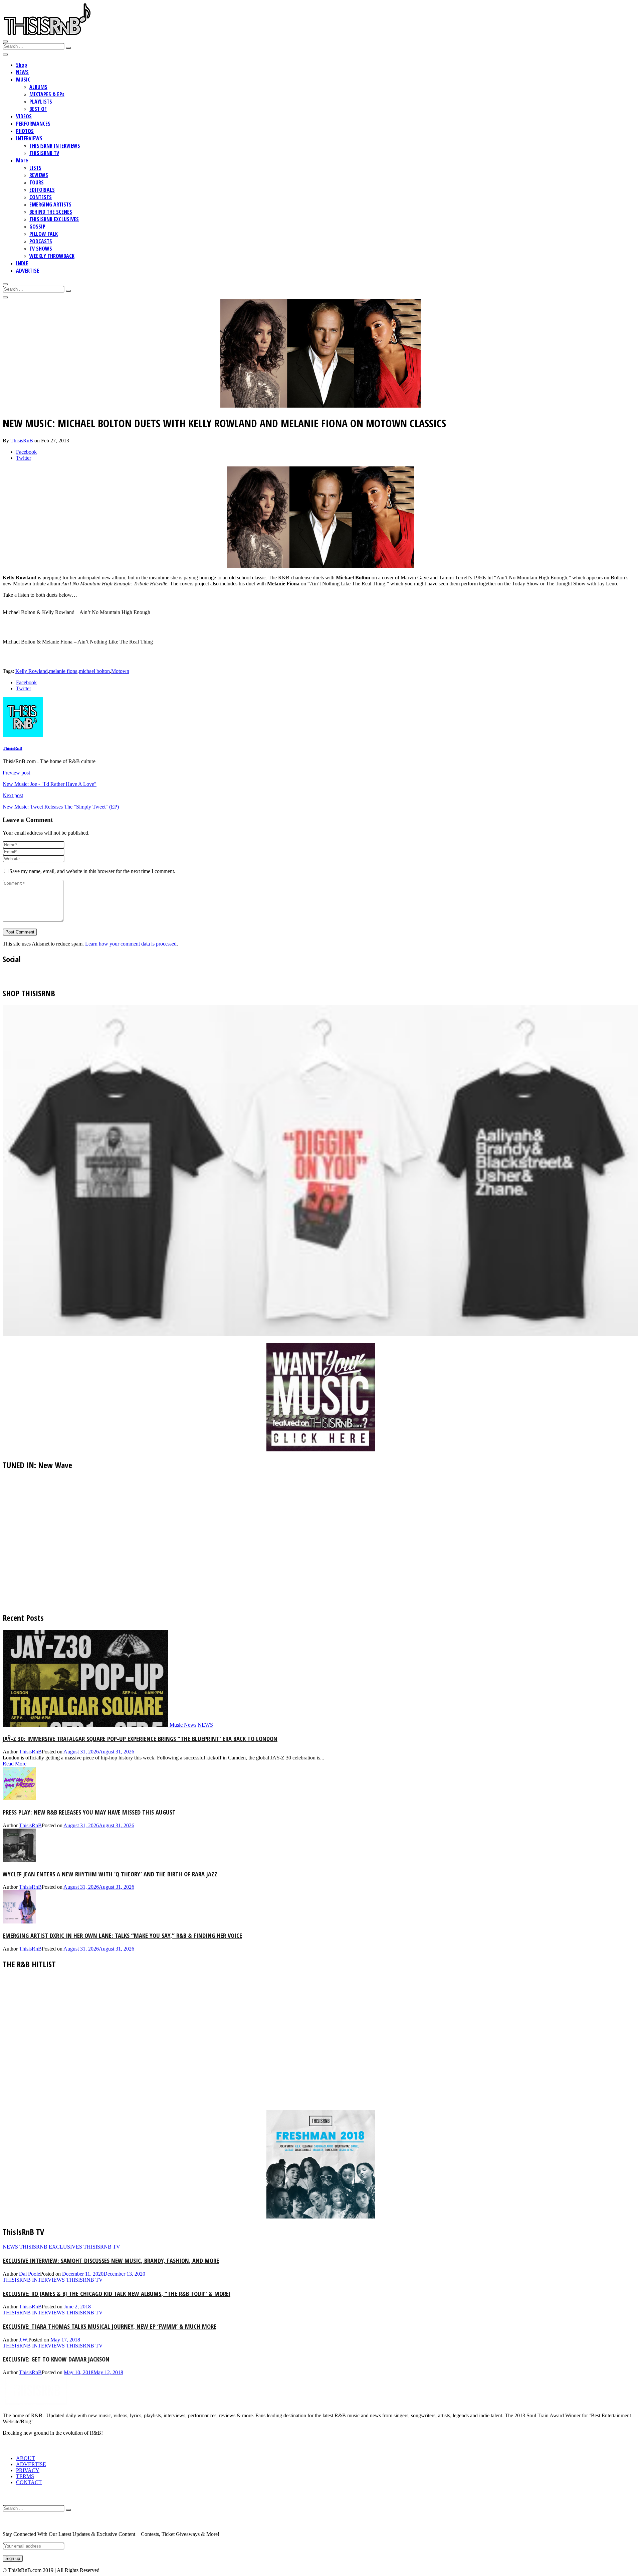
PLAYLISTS (41, 102)
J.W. (24, 2340)
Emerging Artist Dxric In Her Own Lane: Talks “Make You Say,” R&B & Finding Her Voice (122, 1935)
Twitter (24, 458)
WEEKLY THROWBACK (52, 256)
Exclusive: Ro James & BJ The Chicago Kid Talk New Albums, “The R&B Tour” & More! (117, 2294)
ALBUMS (38, 87)
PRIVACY (28, 2470)
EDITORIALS (42, 190)
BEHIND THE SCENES (51, 212)
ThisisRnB (22, 441)
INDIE (22, 263)
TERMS (25, 2476)
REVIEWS (39, 175)
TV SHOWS (41, 249)
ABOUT (26, 2458)
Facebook (26, 452)
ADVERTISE (28, 271)
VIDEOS (24, 116)
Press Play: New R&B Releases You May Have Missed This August (89, 1812)
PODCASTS (41, 241)
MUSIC (23, 80)
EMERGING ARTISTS (50, 204)
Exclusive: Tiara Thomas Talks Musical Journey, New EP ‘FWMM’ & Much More (110, 2326)
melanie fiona (63, 671)
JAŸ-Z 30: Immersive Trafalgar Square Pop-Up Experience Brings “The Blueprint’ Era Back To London (140, 1739)
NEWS (22, 72)
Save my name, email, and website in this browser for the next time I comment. (92, 871)
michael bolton (94, 671)
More (22, 160)
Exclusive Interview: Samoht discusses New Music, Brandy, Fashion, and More (111, 2260)
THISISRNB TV (44, 153)
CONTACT (29, 2482)
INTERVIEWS (29, 138)
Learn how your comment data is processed (131, 944)
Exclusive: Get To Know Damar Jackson (56, 2359)
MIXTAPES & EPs (47, 94)
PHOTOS (25, 131)
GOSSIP (37, 227)
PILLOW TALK (44, 234)
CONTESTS (41, 197)
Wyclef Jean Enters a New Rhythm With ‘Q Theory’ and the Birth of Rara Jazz (110, 1874)
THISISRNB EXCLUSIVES (54, 219)
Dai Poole (30, 2274)
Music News (183, 1725)
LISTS (35, 168)
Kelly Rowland (32, 671)
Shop (22, 65)
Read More (15, 1764)
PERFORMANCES (33, 124)
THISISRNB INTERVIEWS (55, 146)
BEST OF (38, 109)
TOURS (37, 182)
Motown (120, 671)
